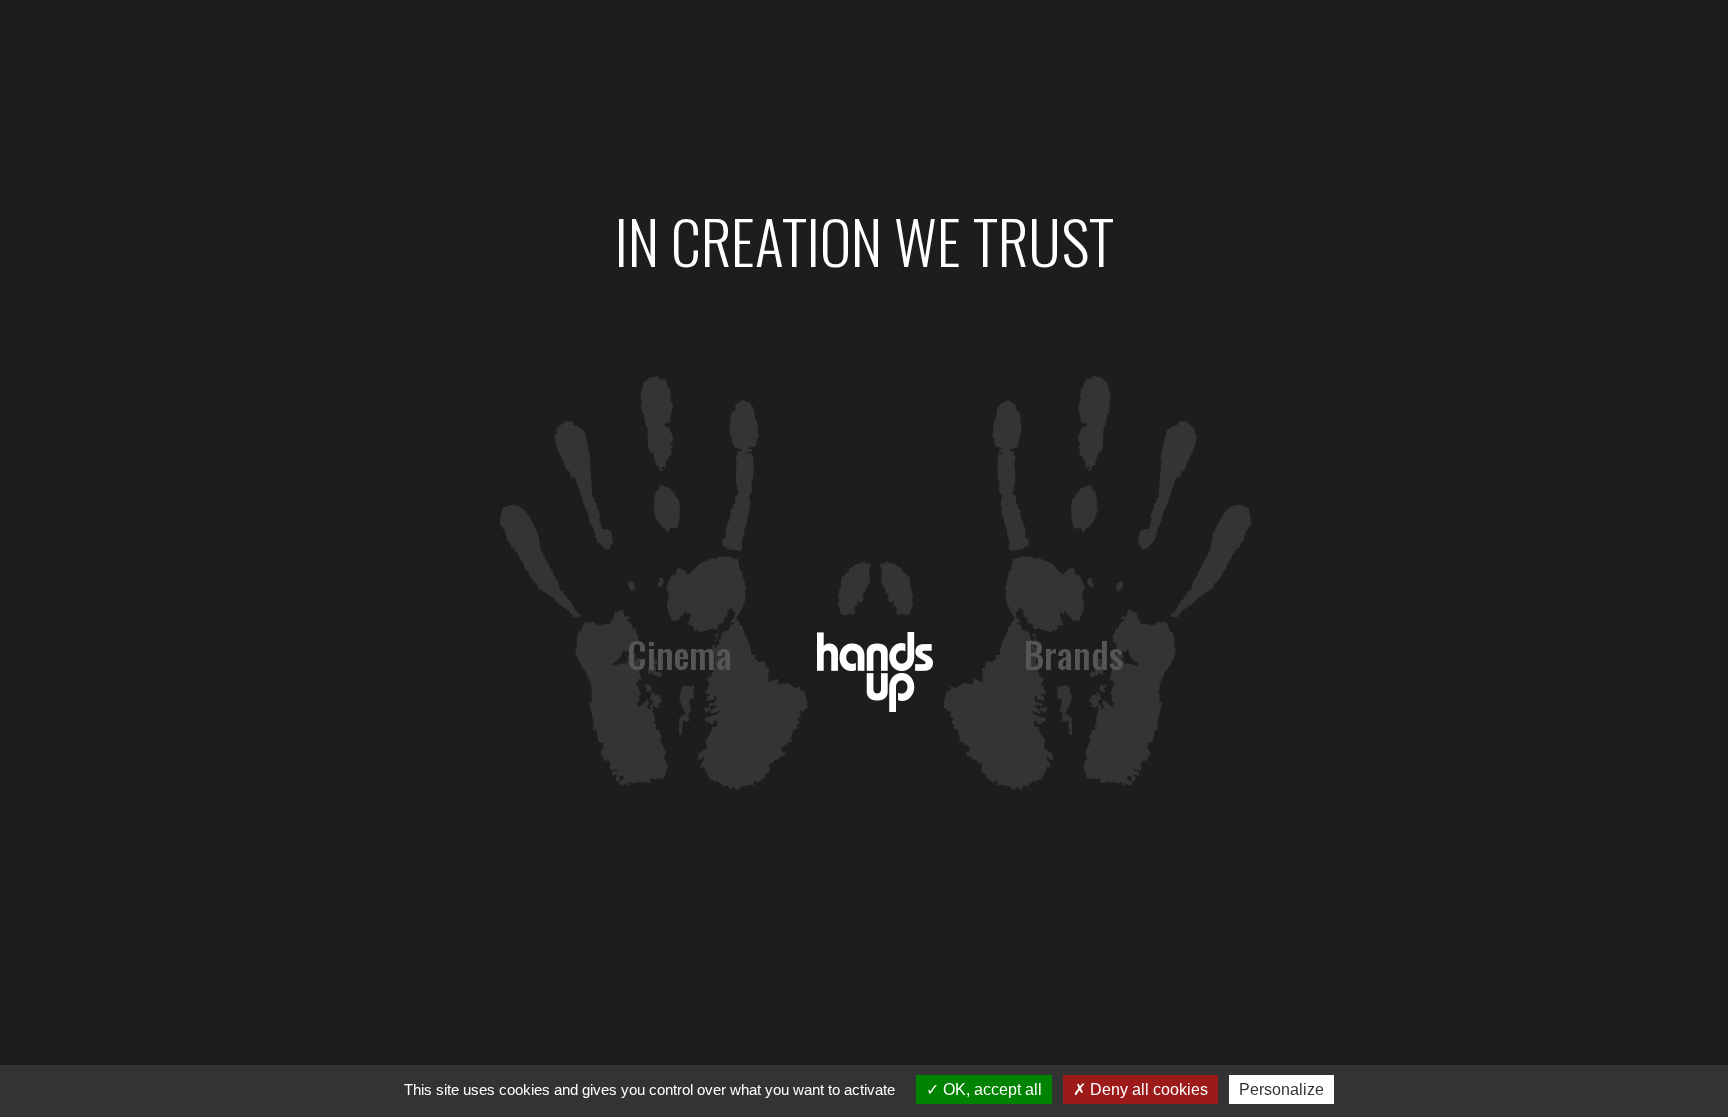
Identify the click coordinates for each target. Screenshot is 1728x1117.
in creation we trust (864, 239)
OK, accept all (990, 1089)
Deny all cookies (1147, 1089)
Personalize (1281, 1089)
